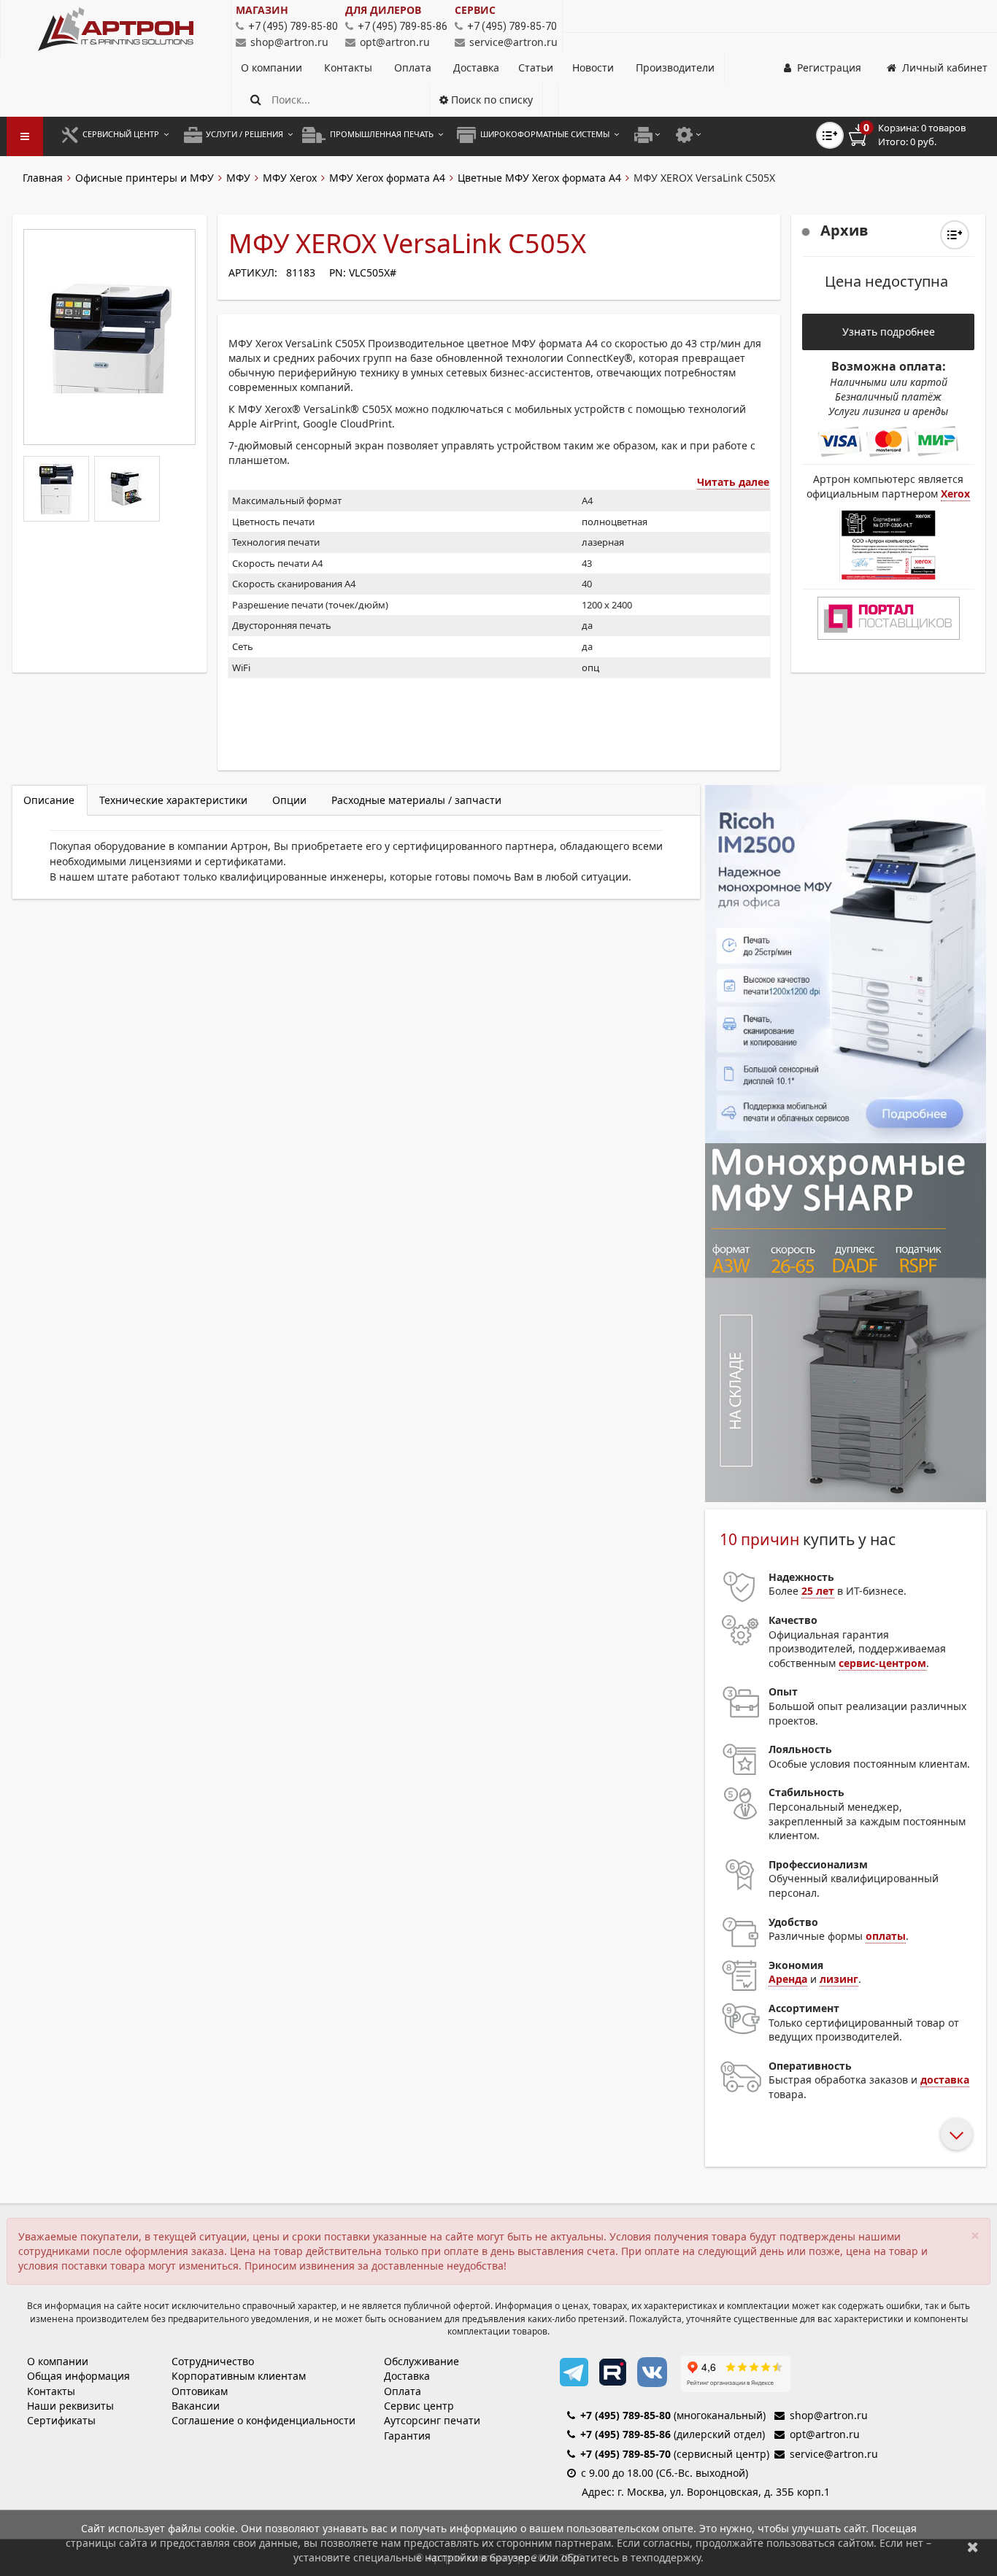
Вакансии (196, 2406)
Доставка (476, 67)
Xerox (955, 494)
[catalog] (25, 136)
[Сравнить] (955, 235)
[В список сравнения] (830, 135)
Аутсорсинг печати (432, 2420)
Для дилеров (383, 10)
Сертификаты (61, 2420)
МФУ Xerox (290, 178)
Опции (289, 800)
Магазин (262, 10)
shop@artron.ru (289, 42)
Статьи (536, 67)
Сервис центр (419, 2406)
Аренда (788, 1979)
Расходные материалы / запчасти (416, 800)
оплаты (886, 1936)
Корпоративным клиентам (239, 2376)
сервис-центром (882, 1663)
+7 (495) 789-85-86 (625, 2434)
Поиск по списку (490, 100)
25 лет (818, 1591)
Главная (43, 178)
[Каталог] (116, 29)
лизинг (839, 1979)
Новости (593, 67)
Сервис (475, 10)
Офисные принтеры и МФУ (145, 178)
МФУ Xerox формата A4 (387, 178)
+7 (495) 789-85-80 (625, 2415)
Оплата (414, 67)
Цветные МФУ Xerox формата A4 (539, 178)
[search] (256, 100)
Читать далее (733, 482)
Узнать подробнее (889, 332)
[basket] (917, 135)
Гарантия (407, 2436)
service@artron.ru (513, 42)
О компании (273, 67)
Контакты (350, 67)
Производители (675, 67)
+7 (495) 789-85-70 (625, 2454)
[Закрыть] (973, 2546)
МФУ (238, 178)
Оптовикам (200, 2391)
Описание (49, 800)
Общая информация (78, 2376)
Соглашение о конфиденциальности (263, 2420)
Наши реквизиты (70, 2406)
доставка (945, 2080)
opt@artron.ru (395, 42)
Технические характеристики (173, 800)
